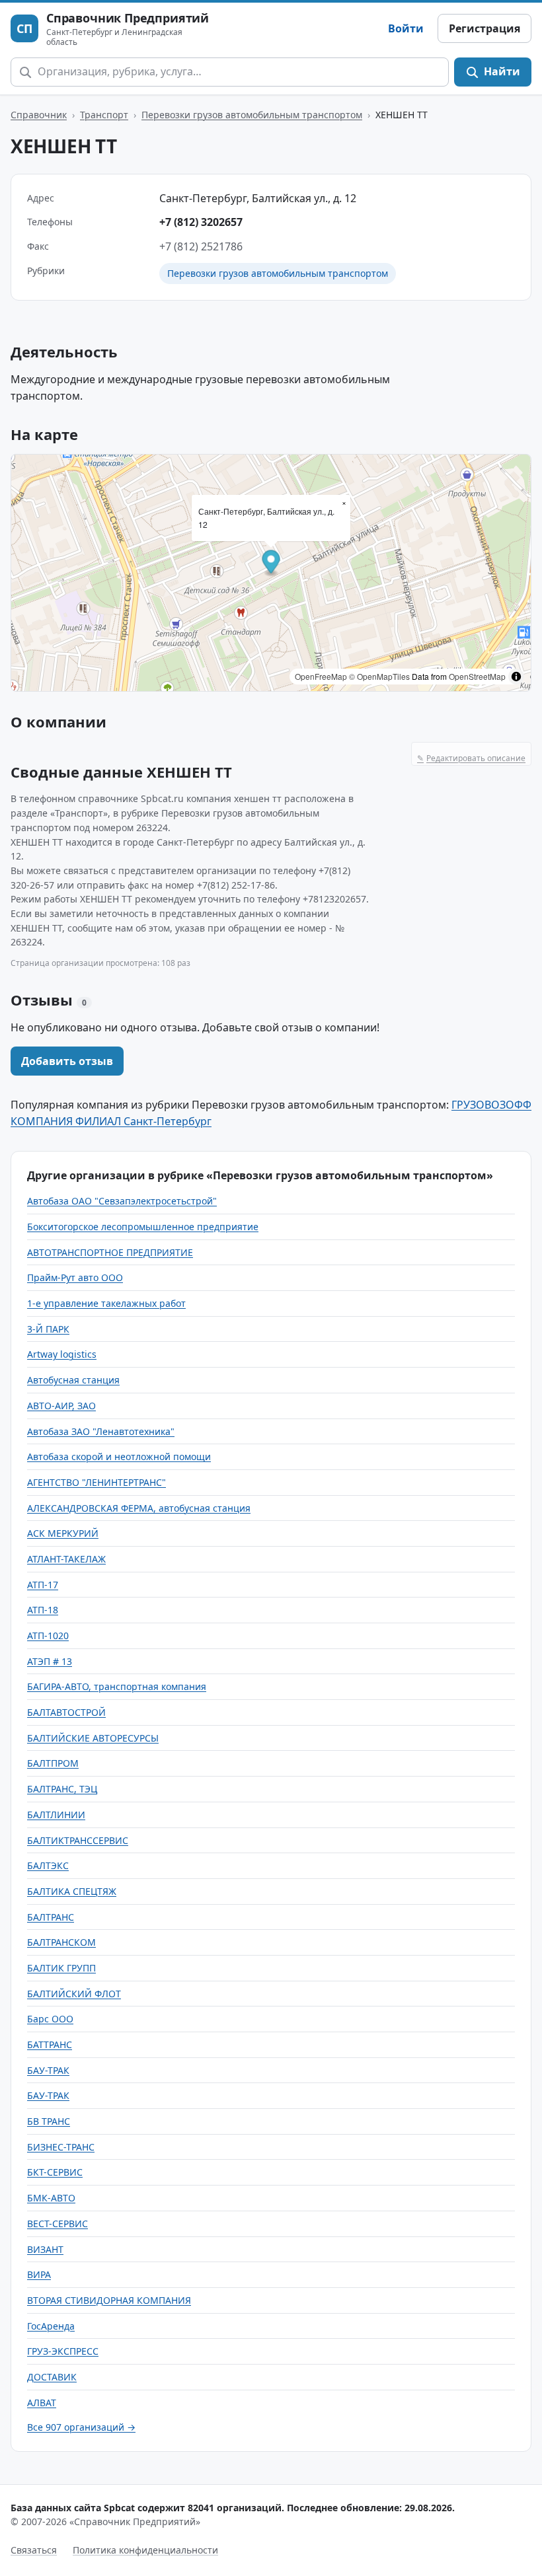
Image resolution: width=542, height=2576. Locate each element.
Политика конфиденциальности (145, 2550)
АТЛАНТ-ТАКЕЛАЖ (66, 1559)
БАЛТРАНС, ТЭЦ (62, 1789)
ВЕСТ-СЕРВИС (58, 2224)
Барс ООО (50, 2019)
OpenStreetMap (477, 676)
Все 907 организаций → (81, 2427)
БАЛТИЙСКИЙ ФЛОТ (74, 1994)
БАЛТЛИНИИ (56, 1815)
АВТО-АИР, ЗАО (61, 1406)
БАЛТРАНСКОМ (61, 1942)
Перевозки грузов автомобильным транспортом (252, 115)
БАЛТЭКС (48, 1865)
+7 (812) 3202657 (201, 222)
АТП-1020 (48, 1636)
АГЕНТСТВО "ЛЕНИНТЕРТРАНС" (97, 1482)
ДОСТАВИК (52, 2377)
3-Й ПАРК (48, 1329)
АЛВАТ (42, 2403)
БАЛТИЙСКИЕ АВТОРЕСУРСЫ (93, 1738)
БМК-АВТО (51, 2198)
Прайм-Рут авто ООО (75, 1277)
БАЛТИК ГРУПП (61, 1968)
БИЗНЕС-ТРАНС (61, 2147)
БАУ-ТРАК (48, 2070)
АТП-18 (43, 1610)
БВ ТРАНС (49, 2121)
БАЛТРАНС (51, 1917)
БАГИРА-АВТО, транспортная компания (117, 1686)
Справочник (39, 115)
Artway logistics (62, 1354)
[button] (271, 564)
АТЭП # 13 (50, 1661)
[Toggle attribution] (516, 677)
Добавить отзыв (67, 1061)
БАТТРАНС (50, 2044)
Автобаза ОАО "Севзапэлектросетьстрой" (122, 1201)
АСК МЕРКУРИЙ (63, 1533)
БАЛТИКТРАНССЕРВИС (78, 1840)
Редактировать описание (471, 758)
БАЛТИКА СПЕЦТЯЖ (72, 1891)
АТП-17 (43, 1585)
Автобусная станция (73, 1380)
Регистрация (484, 28)
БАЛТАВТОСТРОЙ (66, 1712)
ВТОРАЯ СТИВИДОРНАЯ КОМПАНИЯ (109, 2300)
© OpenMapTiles (379, 676)
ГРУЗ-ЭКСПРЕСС (63, 2351)
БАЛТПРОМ (53, 1763)
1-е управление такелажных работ (106, 1303)
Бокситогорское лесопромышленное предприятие (143, 1227)
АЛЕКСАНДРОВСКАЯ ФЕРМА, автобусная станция (139, 1508)
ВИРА (39, 2274)
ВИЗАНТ (45, 2249)
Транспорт (104, 115)
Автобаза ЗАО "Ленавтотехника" (101, 1431)
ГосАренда (51, 2326)
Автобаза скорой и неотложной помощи (119, 1456)
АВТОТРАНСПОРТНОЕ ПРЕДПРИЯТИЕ (110, 1252)
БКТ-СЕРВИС (55, 2172)
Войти (406, 28)
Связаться (34, 2550)
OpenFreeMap (321, 676)
